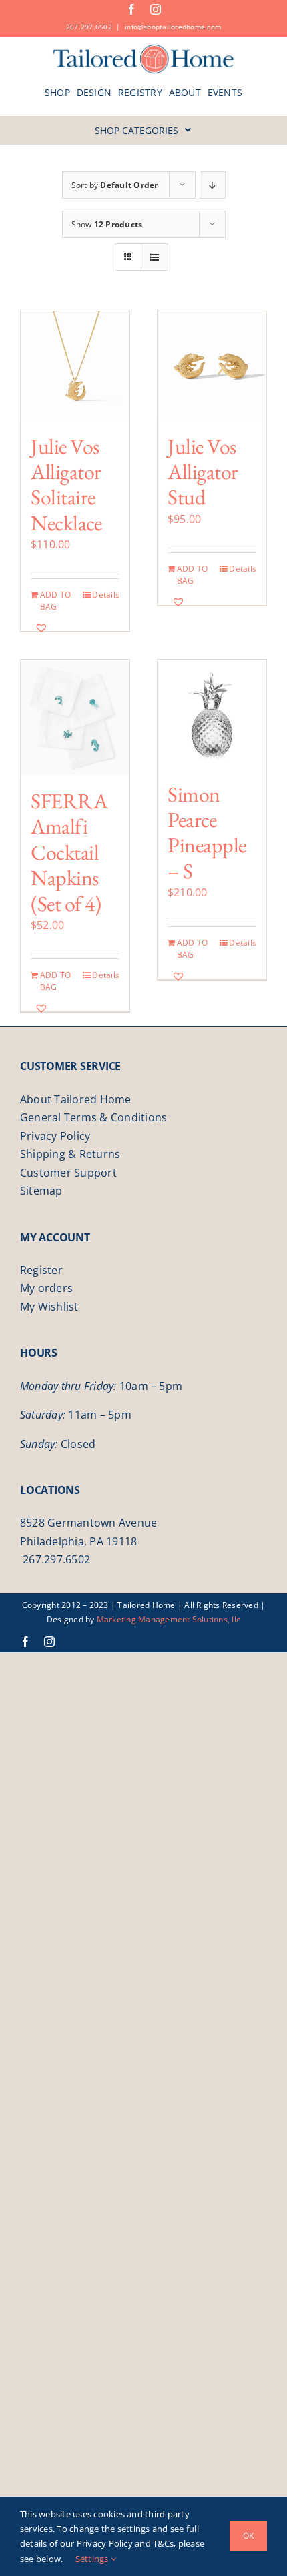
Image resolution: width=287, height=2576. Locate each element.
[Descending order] (213, 185)
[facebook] (131, 9)
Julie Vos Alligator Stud (203, 472)
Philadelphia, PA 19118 (78, 1541)
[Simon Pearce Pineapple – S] (212, 714)
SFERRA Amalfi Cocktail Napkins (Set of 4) (69, 852)
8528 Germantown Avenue (88, 1523)
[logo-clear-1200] (144, 49)
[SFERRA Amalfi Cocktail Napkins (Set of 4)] (75, 717)
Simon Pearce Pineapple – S (207, 833)
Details (106, 595)
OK (248, 2536)
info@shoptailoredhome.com (173, 27)
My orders (46, 1288)
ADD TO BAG (55, 601)
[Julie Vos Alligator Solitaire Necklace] (75, 366)
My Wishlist (49, 1307)
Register (41, 1270)
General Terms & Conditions (93, 1117)
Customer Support (68, 1173)
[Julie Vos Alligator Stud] (212, 366)
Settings (93, 2559)
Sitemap (41, 1191)
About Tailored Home (76, 1099)
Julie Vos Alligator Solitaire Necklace (66, 485)
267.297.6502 (89, 27)
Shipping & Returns (70, 1154)
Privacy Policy (55, 1136)
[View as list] (155, 257)
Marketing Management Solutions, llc (169, 1619)
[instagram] (156, 9)
